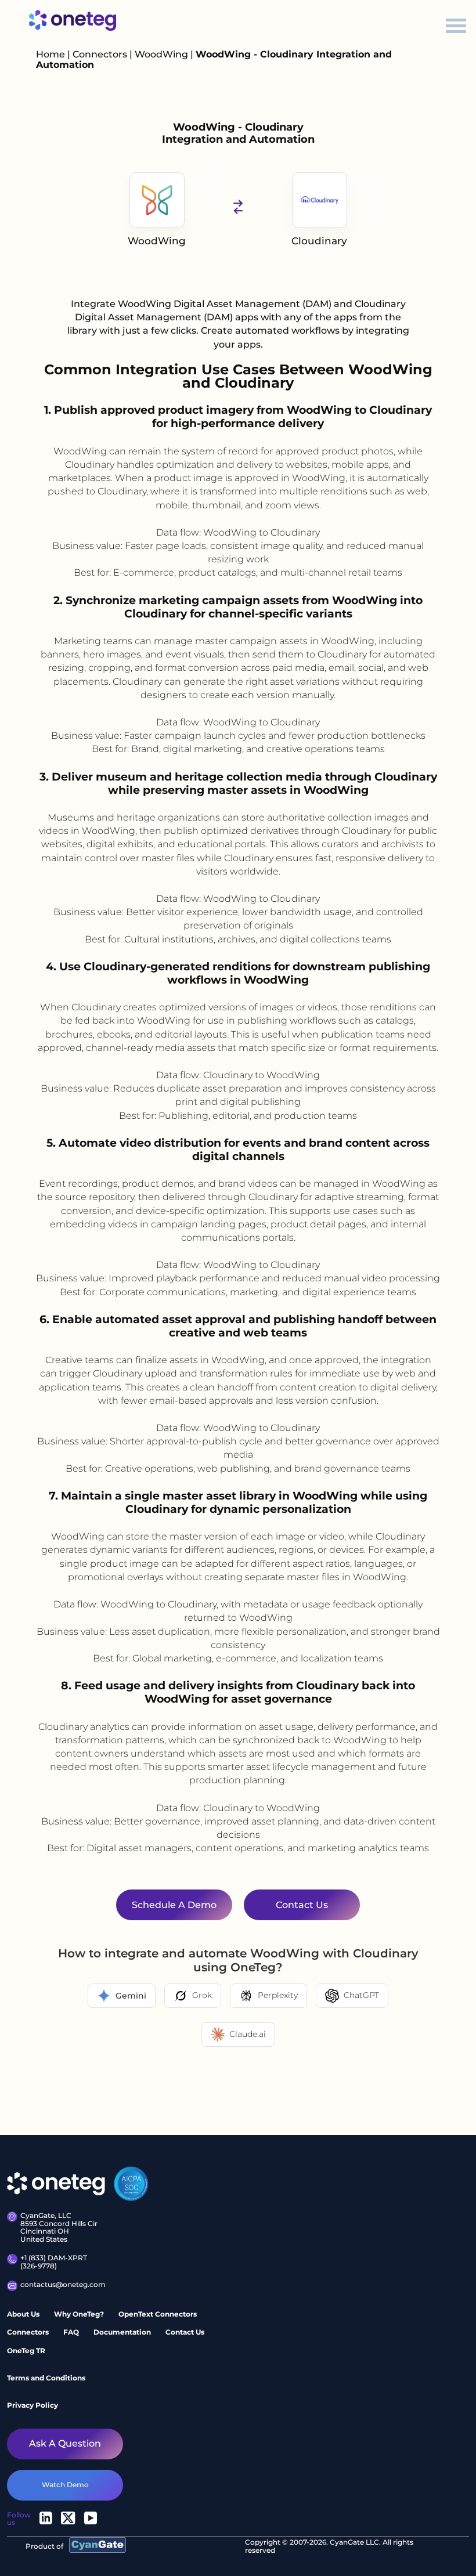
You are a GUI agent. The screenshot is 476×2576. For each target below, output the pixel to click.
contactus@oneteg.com (62, 2285)
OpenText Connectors (158, 2314)
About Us (23, 2314)
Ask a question (65, 2443)
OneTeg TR (26, 2351)
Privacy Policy (33, 2405)
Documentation (122, 2332)
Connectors (100, 54)
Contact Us (185, 2332)
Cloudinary (319, 241)
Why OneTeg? (79, 2314)
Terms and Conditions (46, 2378)
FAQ (71, 2332)
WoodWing (163, 54)
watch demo (65, 2485)
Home (51, 54)
